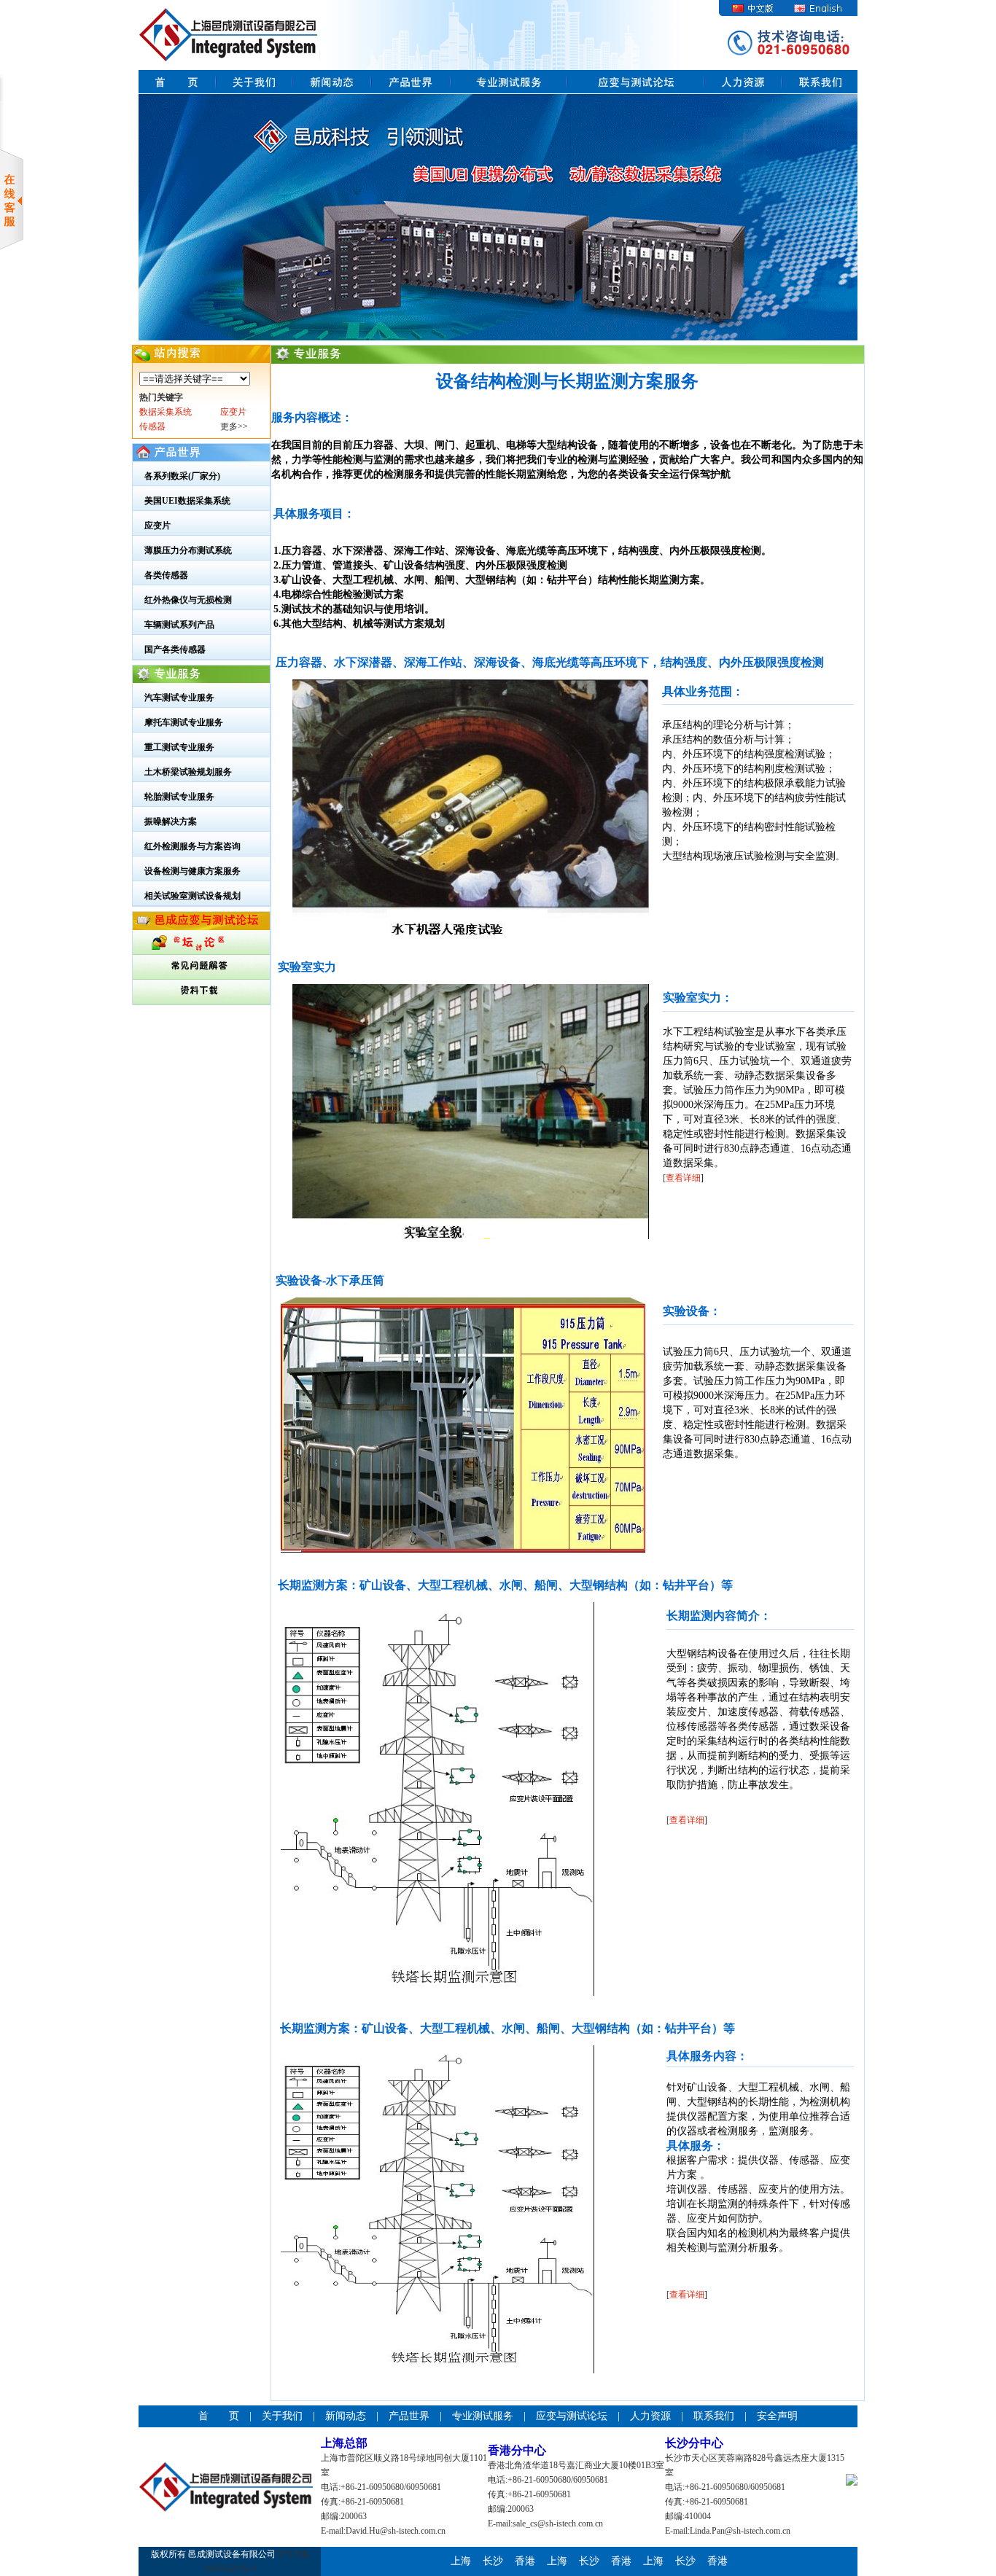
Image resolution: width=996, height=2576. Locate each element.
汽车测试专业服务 (179, 698)
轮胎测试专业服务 (179, 797)
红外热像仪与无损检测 (188, 600)
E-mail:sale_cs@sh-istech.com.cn (545, 2524)
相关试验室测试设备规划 (192, 896)
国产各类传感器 (175, 649)
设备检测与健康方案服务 (192, 871)
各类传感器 (166, 575)
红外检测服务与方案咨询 (191, 846)
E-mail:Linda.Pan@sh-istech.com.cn (728, 2531)
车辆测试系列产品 (179, 625)
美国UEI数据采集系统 (187, 501)
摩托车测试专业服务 (184, 722)
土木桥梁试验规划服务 (187, 772)
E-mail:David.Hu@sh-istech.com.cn (383, 2531)
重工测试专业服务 (179, 747)
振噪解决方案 (171, 821)
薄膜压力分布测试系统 (188, 550)
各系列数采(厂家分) (182, 476)
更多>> (234, 426)
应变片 (157, 526)
